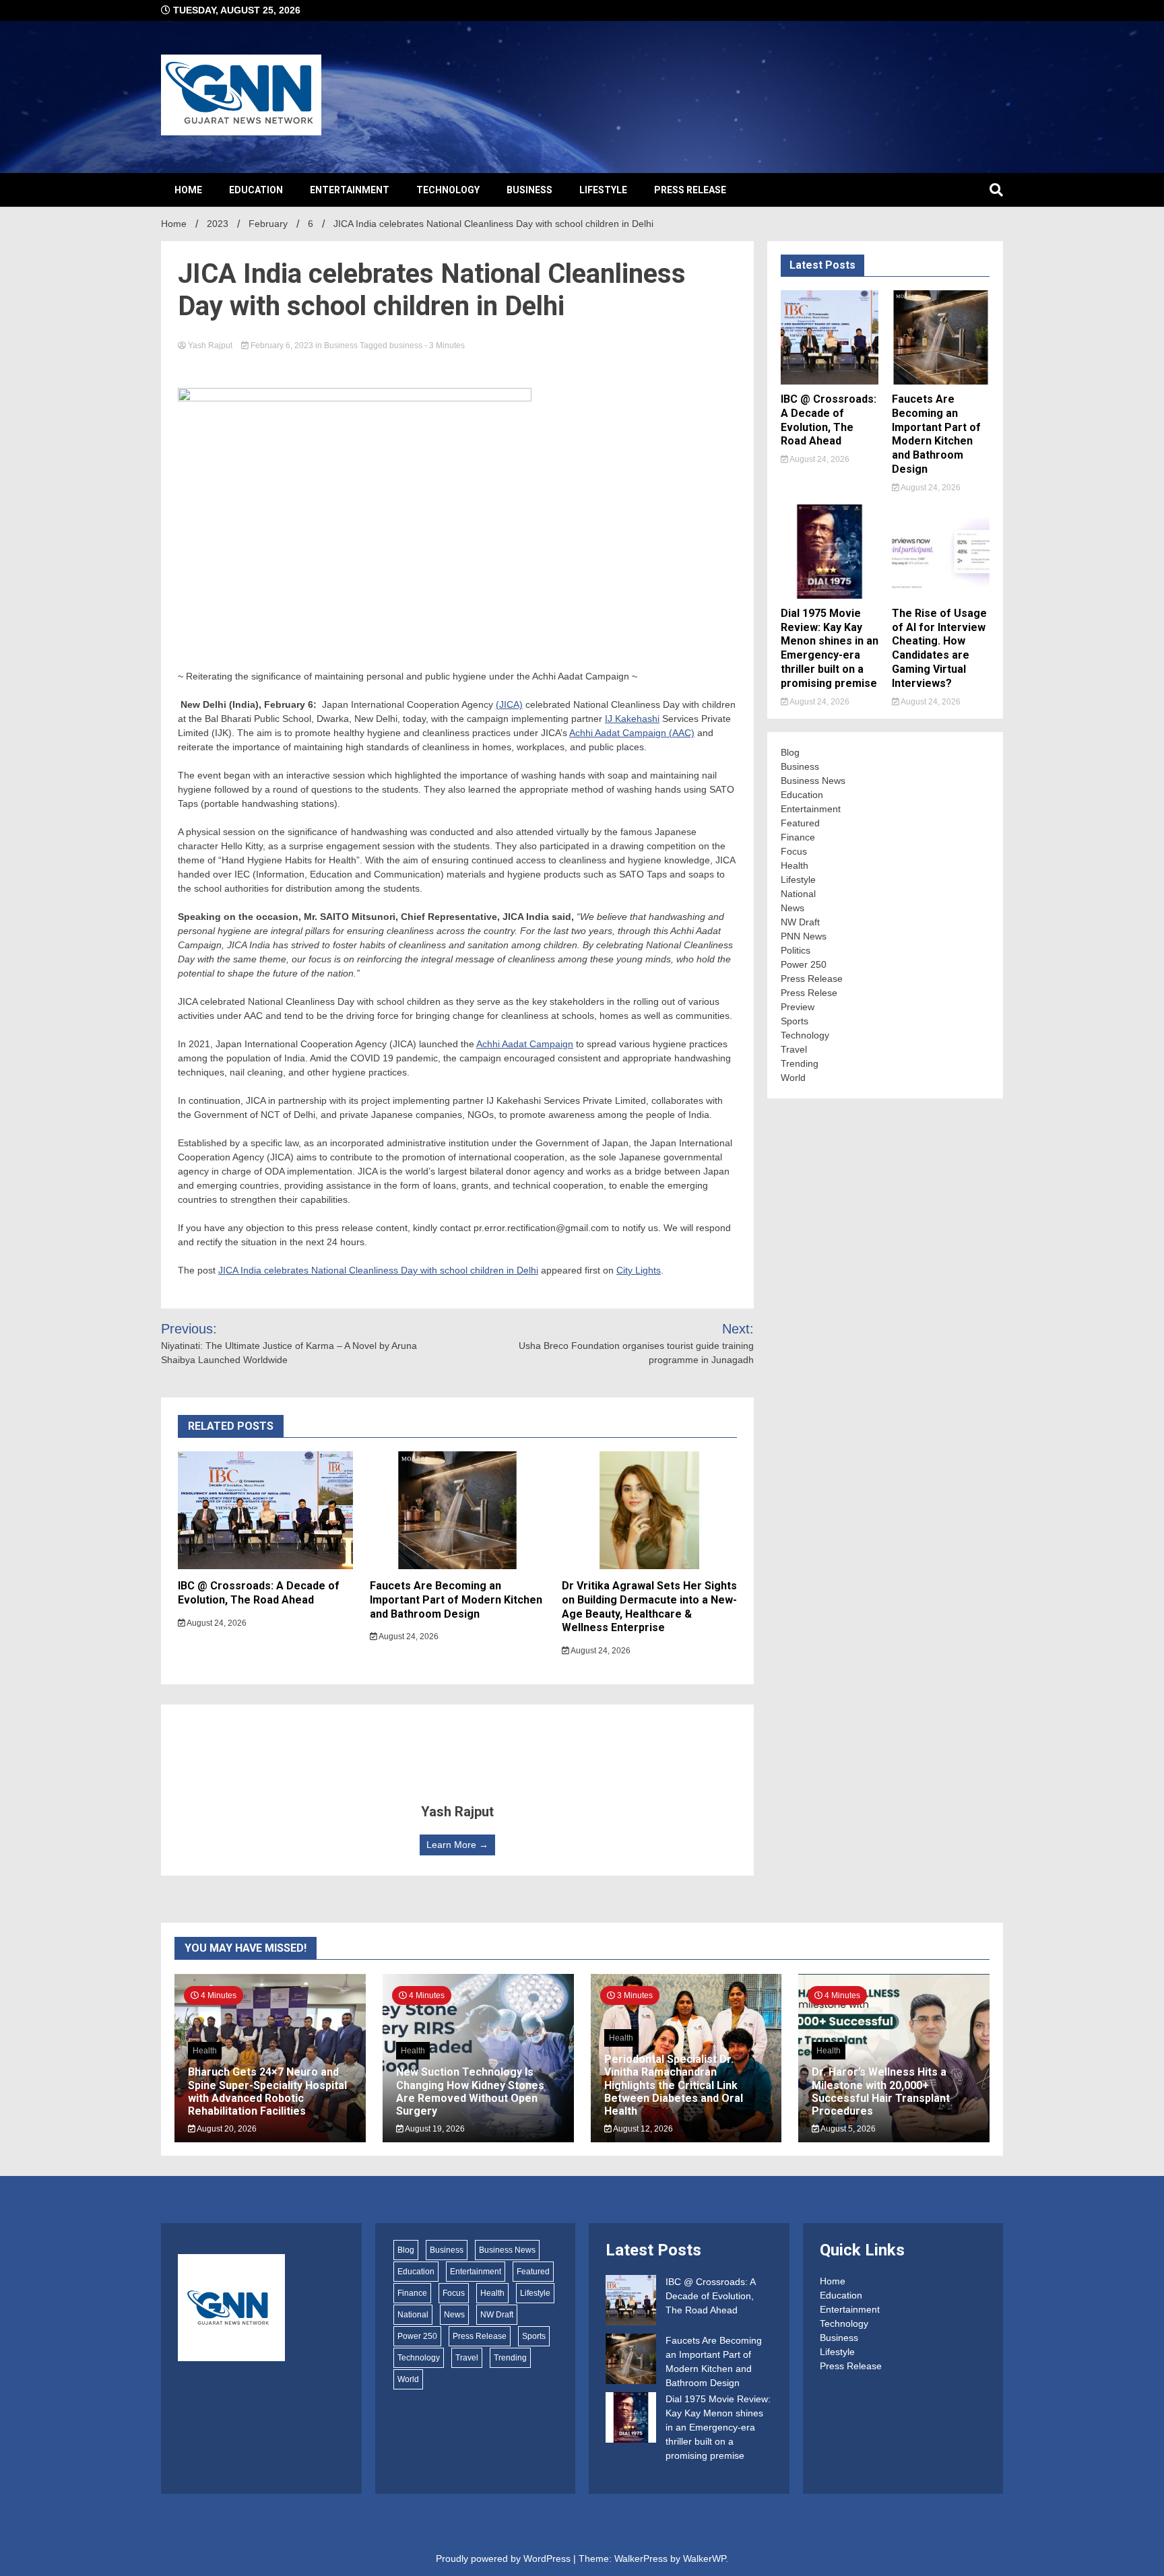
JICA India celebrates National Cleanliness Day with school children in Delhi (378, 1270)
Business (529, 190)
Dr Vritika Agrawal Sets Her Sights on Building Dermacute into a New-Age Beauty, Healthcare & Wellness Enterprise (649, 1607)
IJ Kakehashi (632, 719)
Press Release (690, 190)
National (798, 894)
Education (256, 190)
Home (188, 190)
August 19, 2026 (434, 2129)
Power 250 (804, 964)
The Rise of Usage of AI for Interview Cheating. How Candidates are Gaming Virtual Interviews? (939, 648)
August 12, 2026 (642, 2129)
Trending (800, 1063)
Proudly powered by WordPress (505, 2558)
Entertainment (350, 190)
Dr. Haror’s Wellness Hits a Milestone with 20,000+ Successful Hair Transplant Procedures (881, 2091)
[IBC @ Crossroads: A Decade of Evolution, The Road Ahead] (631, 2302)
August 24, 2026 (216, 1623)
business (406, 345)
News (793, 908)
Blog (790, 752)
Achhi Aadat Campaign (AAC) (632, 733)
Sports (795, 1021)
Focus (794, 851)
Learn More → (457, 1845)
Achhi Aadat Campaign (525, 1044)
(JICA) (509, 704)
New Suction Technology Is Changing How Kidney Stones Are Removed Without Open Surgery (470, 2091)
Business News (813, 781)
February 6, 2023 (282, 345)
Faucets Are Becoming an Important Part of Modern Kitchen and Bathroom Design (456, 1600)
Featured (800, 823)
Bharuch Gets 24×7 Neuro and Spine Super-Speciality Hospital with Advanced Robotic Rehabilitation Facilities (267, 2091)
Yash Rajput (210, 345)
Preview (798, 1007)
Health (795, 865)
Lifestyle (603, 190)
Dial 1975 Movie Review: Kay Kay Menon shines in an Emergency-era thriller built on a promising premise (830, 648)
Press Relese (809, 993)
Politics (796, 950)
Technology (448, 190)
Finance (798, 837)
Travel (794, 1049)
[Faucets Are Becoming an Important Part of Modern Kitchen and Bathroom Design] (631, 2361)
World (793, 1078)
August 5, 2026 (847, 2129)
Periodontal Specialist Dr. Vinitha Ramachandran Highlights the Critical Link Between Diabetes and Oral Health (674, 2085)
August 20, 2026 (226, 2129)
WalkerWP (704, 2558)
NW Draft (800, 922)
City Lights (639, 1270)
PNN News (804, 936)
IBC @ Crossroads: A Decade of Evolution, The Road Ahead (259, 1593)
